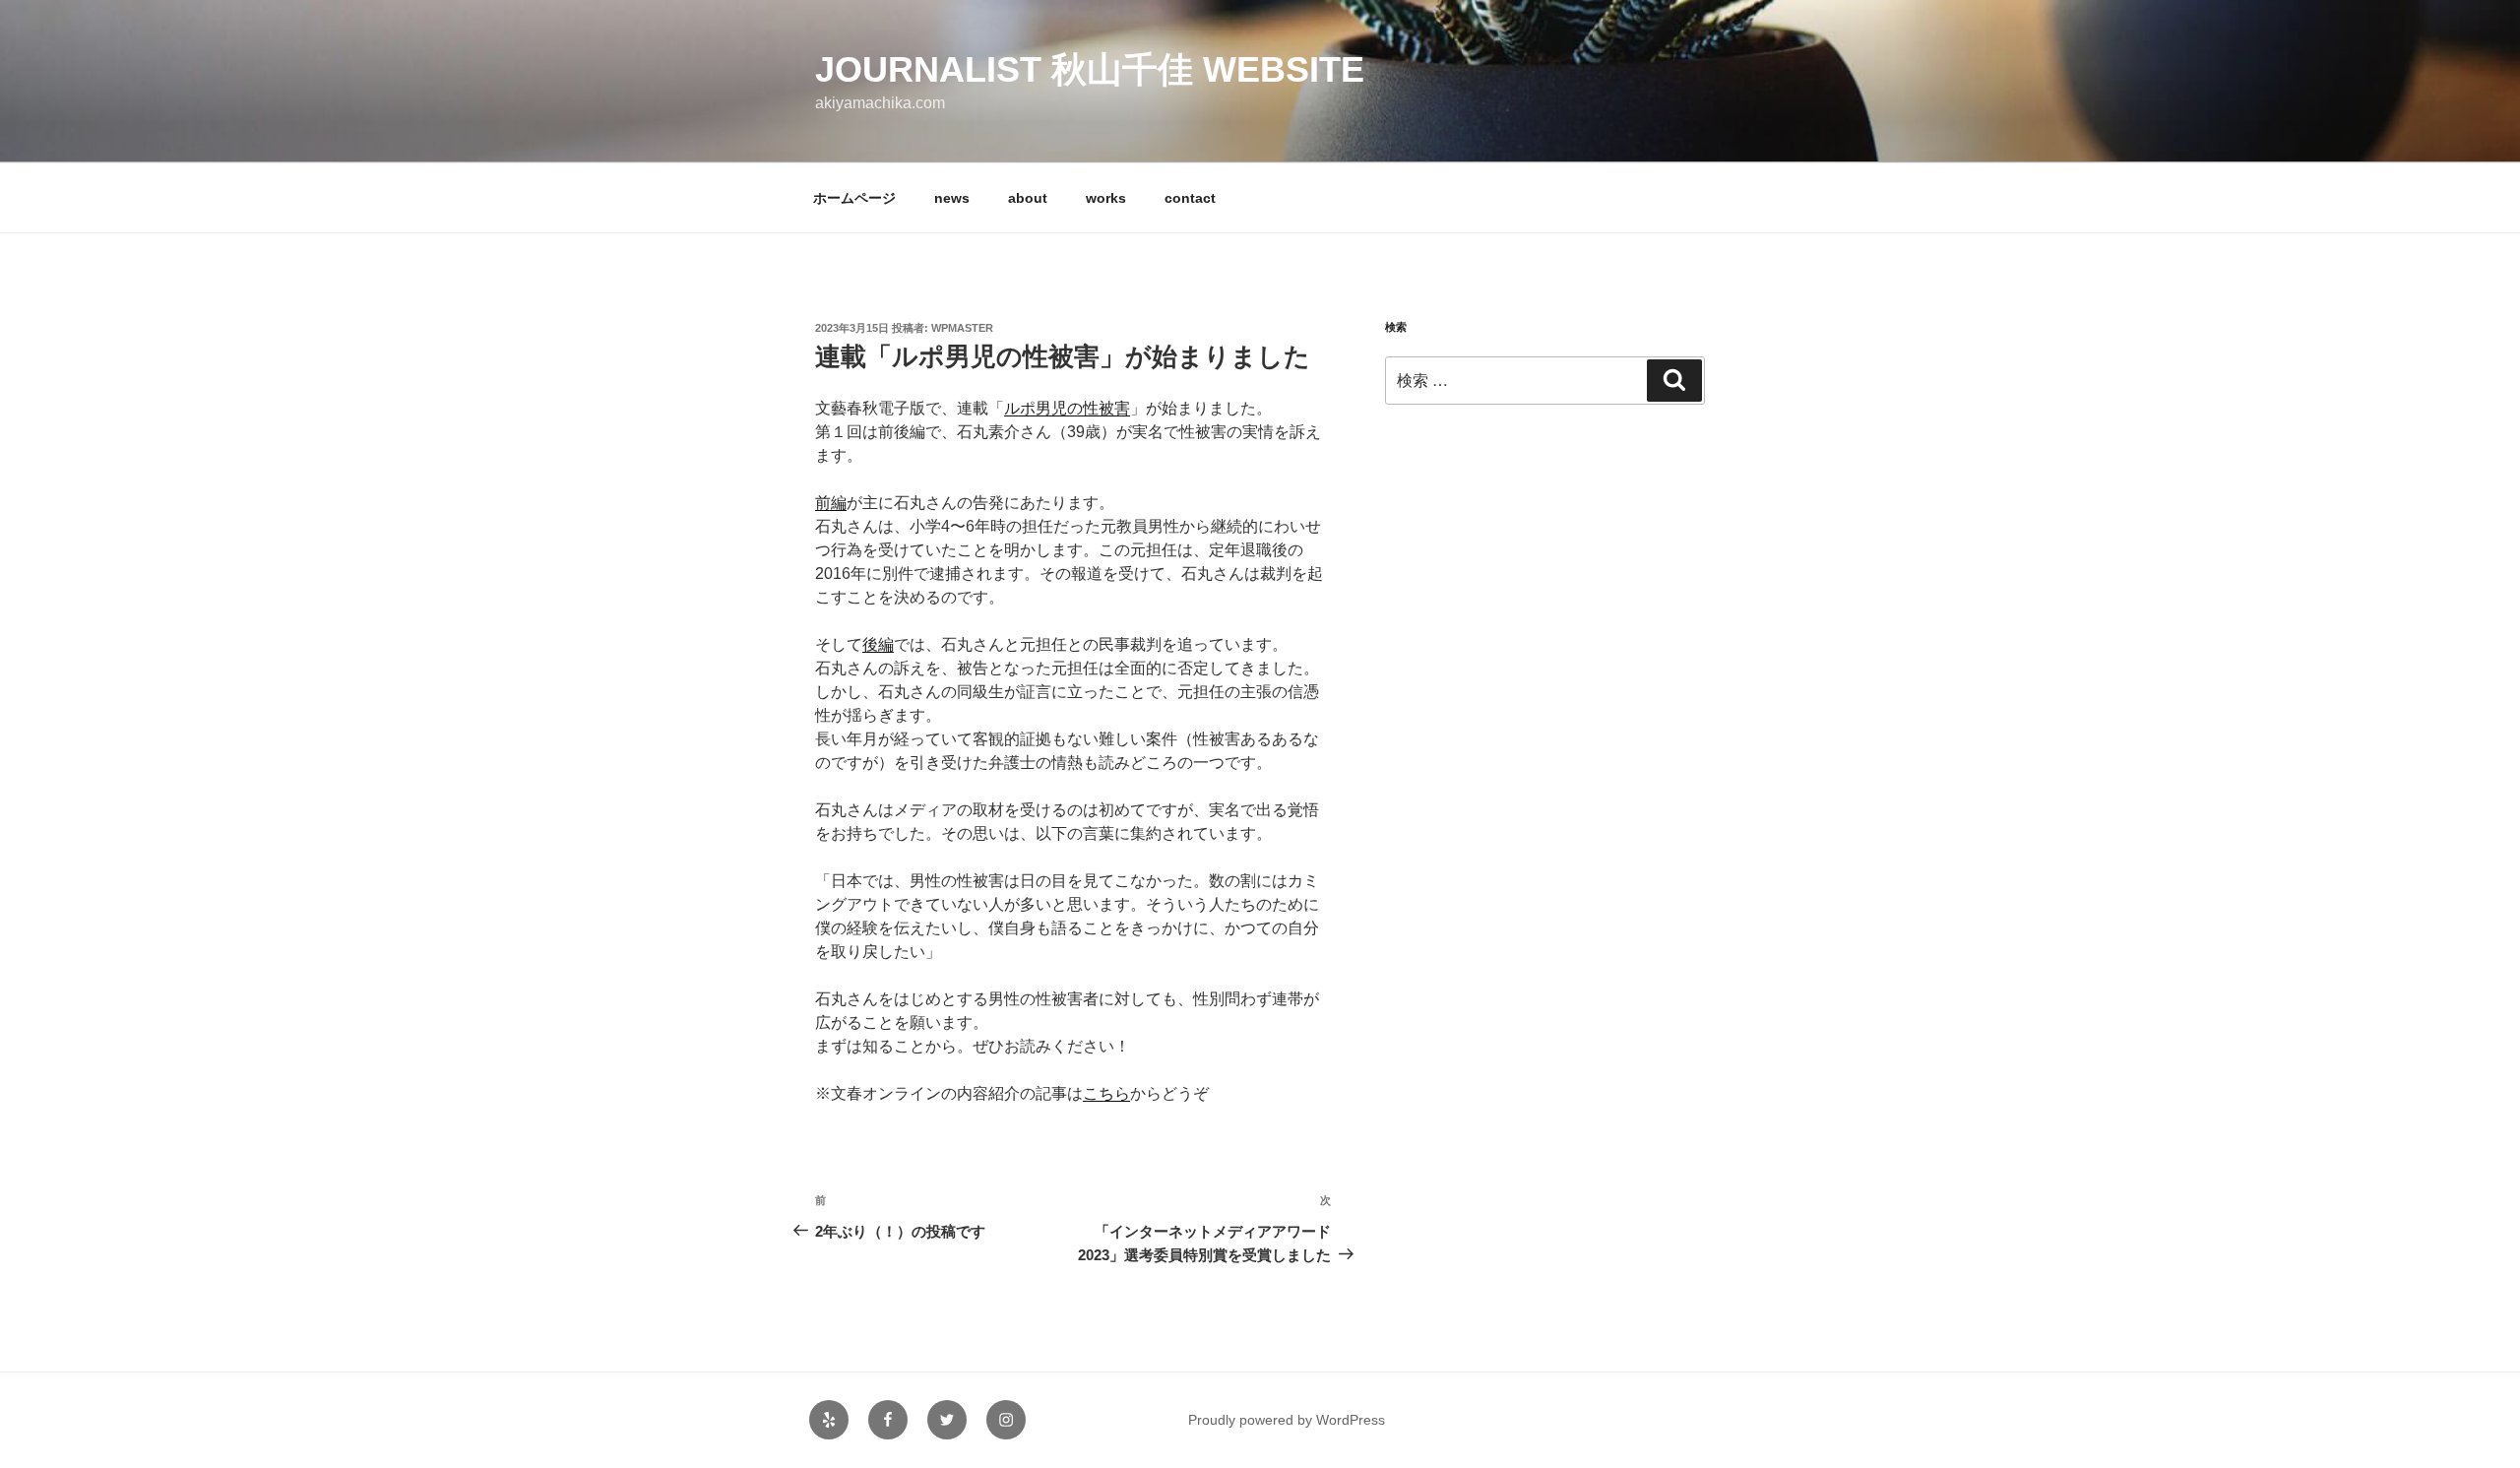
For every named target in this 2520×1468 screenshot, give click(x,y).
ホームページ (854, 198)
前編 (831, 503)
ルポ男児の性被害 (1067, 408)
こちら (1106, 1093)
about (1028, 198)
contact (1190, 198)
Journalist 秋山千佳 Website (1090, 69)
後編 (878, 644)
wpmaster (962, 328)
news (952, 198)
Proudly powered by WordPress (1287, 1420)
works (1106, 198)
